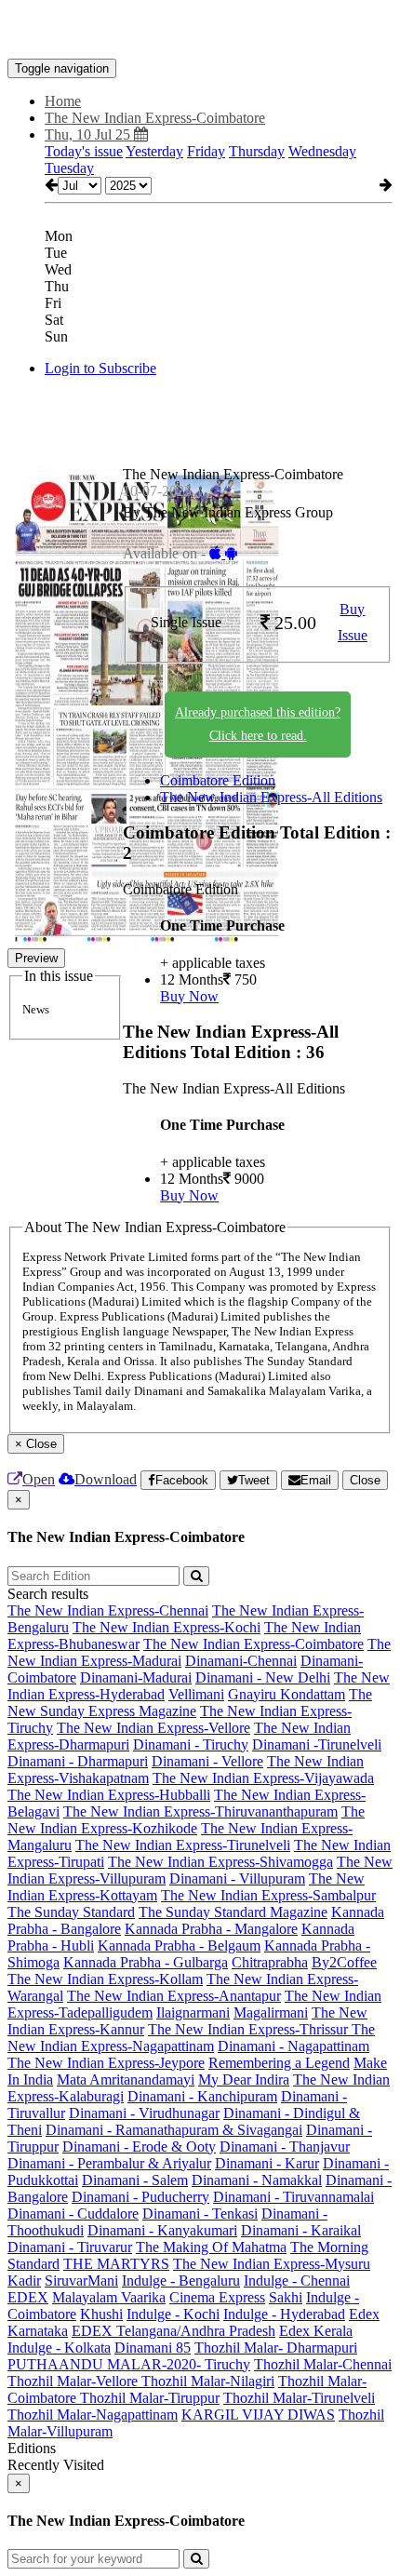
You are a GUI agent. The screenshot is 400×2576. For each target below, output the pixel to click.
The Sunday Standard (71, 1912)
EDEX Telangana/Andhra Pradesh (173, 2331)
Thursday (257, 151)
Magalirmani (271, 2012)
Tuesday (69, 168)
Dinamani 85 (153, 2348)
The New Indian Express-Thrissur (250, 2029)
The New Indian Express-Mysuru (272, 2264)
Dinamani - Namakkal (257, 2180)
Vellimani (196, 1694)
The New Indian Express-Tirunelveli (183, 1845)
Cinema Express (217, 2297)
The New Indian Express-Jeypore (106, 2063)
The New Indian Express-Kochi (167, 1627)
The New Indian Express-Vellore (153, 1728)
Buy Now (189, 996)
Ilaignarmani (193, 2012)
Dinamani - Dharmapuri (78, 1761)
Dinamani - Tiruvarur (70, 2247)
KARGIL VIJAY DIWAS (258, 2415)
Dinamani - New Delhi (263, 1677)
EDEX (28, 2297)
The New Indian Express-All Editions (271, 797)
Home (63, 101)
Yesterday (154, 151)
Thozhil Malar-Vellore (74, 2381)
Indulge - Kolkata (59, 2348)
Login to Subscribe (100, 368)
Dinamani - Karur (267, 2163)
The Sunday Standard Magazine (233, 1912)
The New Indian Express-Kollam (105, 1979)
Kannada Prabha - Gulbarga (146, 1962)
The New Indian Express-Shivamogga (220, 1862)
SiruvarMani (81, 2281)
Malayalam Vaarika (109, 2297)
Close (365, 1480)
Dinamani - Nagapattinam (293, 2046)
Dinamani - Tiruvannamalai (293, 2197)
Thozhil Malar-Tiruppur (150, 2398)
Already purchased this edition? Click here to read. (258, 724)
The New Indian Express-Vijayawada (263, 1778)
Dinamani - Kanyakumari (162, 2230)
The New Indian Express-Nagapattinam (191, 2038)
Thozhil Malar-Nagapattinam (93, 2415)
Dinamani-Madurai (136, 1677)
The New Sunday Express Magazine (190, 1703)
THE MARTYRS (116, 2264)
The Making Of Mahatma (211, 2247)
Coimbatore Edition (218, 780)
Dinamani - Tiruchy (191, 1744)
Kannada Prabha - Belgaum (179, 1945)
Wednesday (322, 151)
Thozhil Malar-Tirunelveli (299, 2398)
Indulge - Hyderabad (284, 2314)
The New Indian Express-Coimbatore (253, 1644)
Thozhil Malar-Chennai (323, 2364)
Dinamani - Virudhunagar (144, 2113)
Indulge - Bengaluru (181, 2281)
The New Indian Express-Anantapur (174, 1996)
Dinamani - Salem (135, 2180)
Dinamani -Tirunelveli (317, 1744)
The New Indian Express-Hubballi (109, 1795)
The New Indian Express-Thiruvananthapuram (200, 1811)
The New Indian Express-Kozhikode (186, 1820)
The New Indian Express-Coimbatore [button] (155, 118)
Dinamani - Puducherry (140, 2197)
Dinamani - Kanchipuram (202, 2096)
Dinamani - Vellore (207, 1761)
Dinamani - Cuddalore (73, 2214)
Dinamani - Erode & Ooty (139, 2147)
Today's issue (84, 151)
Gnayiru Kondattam (287, 1694)
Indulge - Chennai (297, 2281)
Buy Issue (353, 623)
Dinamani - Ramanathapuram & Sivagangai (174, 2130)
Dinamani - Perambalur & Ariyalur (109, 2163)
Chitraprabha (270, 1962)
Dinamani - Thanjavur (285, 2147)
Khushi (101, 2314)
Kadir (24, 2281)
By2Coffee (344, 1962)
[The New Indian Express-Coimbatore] (200, 31)
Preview (36, 958)
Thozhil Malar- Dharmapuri (276, 2348)
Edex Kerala (316, 2331)
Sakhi (286, 2297)
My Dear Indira (244, 2080)
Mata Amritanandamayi (126, 2080)
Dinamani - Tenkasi (200, 2214)
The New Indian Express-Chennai (108, 1610)
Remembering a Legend (279, 2063)
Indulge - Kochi (173, 2314)
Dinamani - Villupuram (237, 1878)
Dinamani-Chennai (241, 1661)
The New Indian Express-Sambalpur (268, 1895)
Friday (206, 151)
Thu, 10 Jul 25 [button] (89, 134)
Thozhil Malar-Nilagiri (208, 2381)
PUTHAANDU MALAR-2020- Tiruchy (129, 2364)
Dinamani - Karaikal (301, 2230)
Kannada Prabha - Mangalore (211, 1929)
